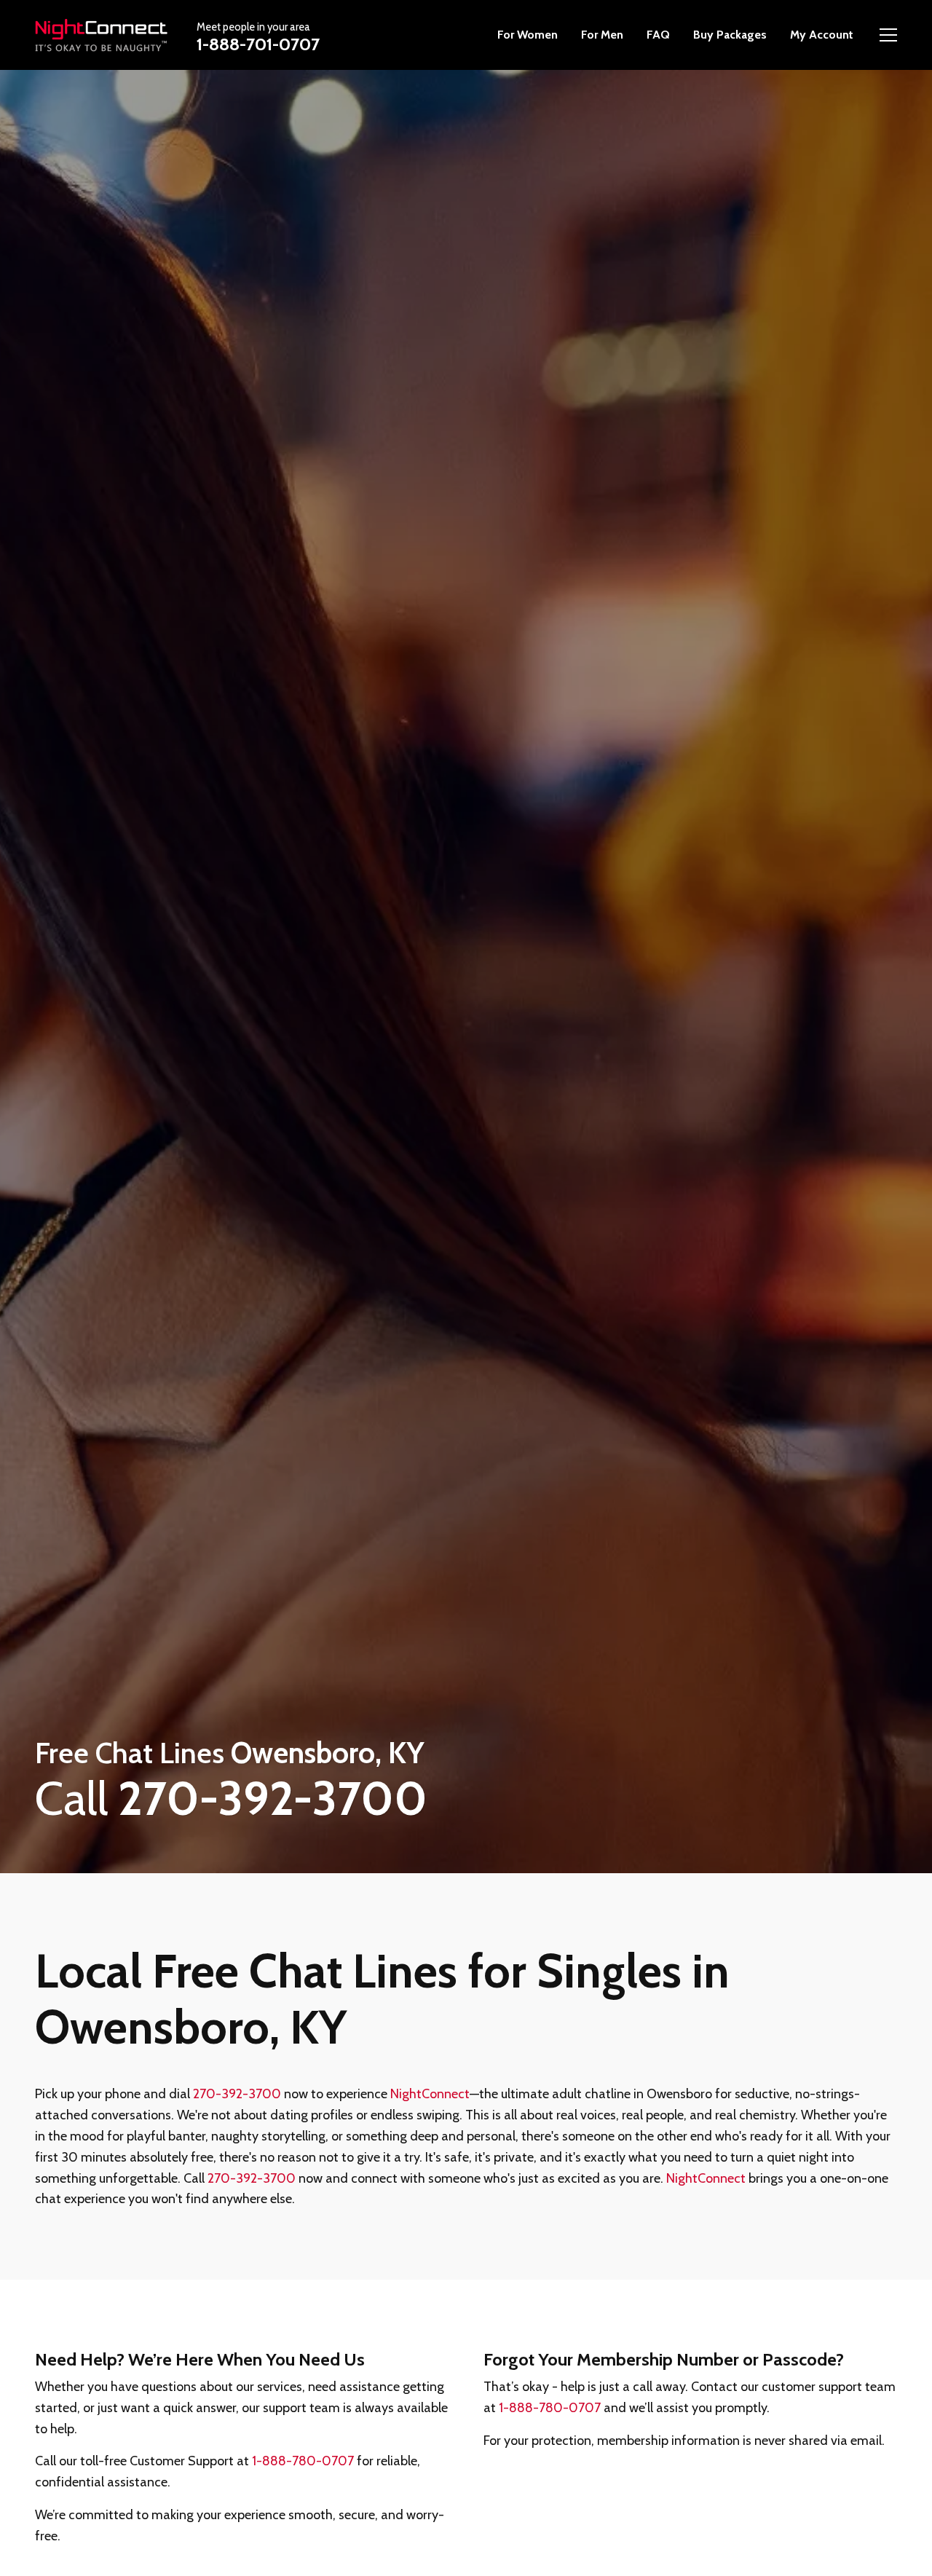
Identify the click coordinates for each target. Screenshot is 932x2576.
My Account (822, 35)
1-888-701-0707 (258, 43)
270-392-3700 (237, 2094)
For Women (528, 35)
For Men (602, 35)
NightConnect (430, 2094)
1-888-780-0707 (303, 2461)
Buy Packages (730, 35)
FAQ (658, 35)
